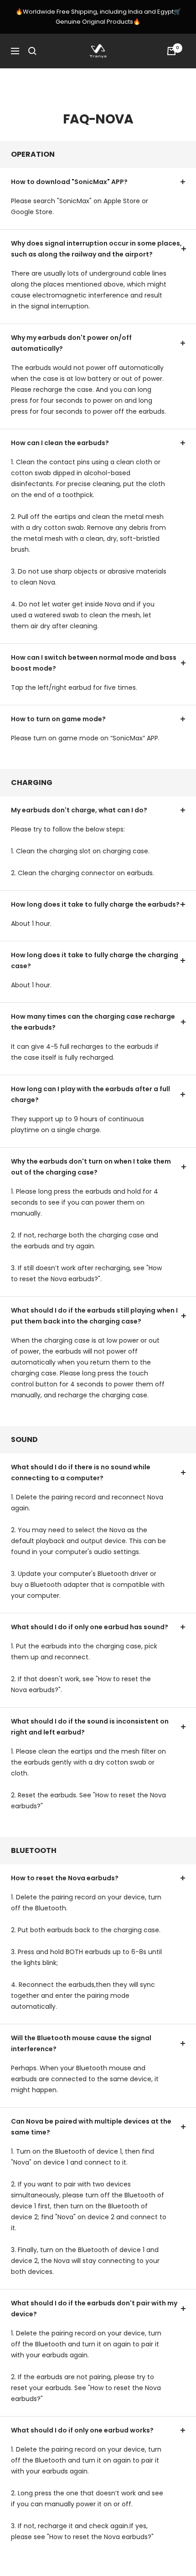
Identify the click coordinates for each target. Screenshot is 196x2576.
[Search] (32, 51)
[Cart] (171, 51)
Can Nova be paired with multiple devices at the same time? (91, 2127)
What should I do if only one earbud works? (82, 2430)
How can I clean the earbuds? (60, 443)
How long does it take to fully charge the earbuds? (95, 904)
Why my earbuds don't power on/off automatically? (71, 343)
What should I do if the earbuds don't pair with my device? (94, 2309)
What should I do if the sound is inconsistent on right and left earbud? (90, 1727)
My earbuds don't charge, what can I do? (79, 810)
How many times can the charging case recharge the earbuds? (93, 1022)
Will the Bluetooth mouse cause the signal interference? (81, 2043)
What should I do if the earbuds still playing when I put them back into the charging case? (94, 1316)
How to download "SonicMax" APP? (69, 182)
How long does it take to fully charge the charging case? (95, 960)
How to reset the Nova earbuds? (65, 1878)
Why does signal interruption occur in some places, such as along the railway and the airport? (96, 249)
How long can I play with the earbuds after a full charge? (90, 1094)
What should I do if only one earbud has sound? (90, 1627)
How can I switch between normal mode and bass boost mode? (94, 663)
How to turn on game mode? (58, 719)
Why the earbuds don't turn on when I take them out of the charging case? (91, 1167)
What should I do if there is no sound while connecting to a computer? (81, 1473)
